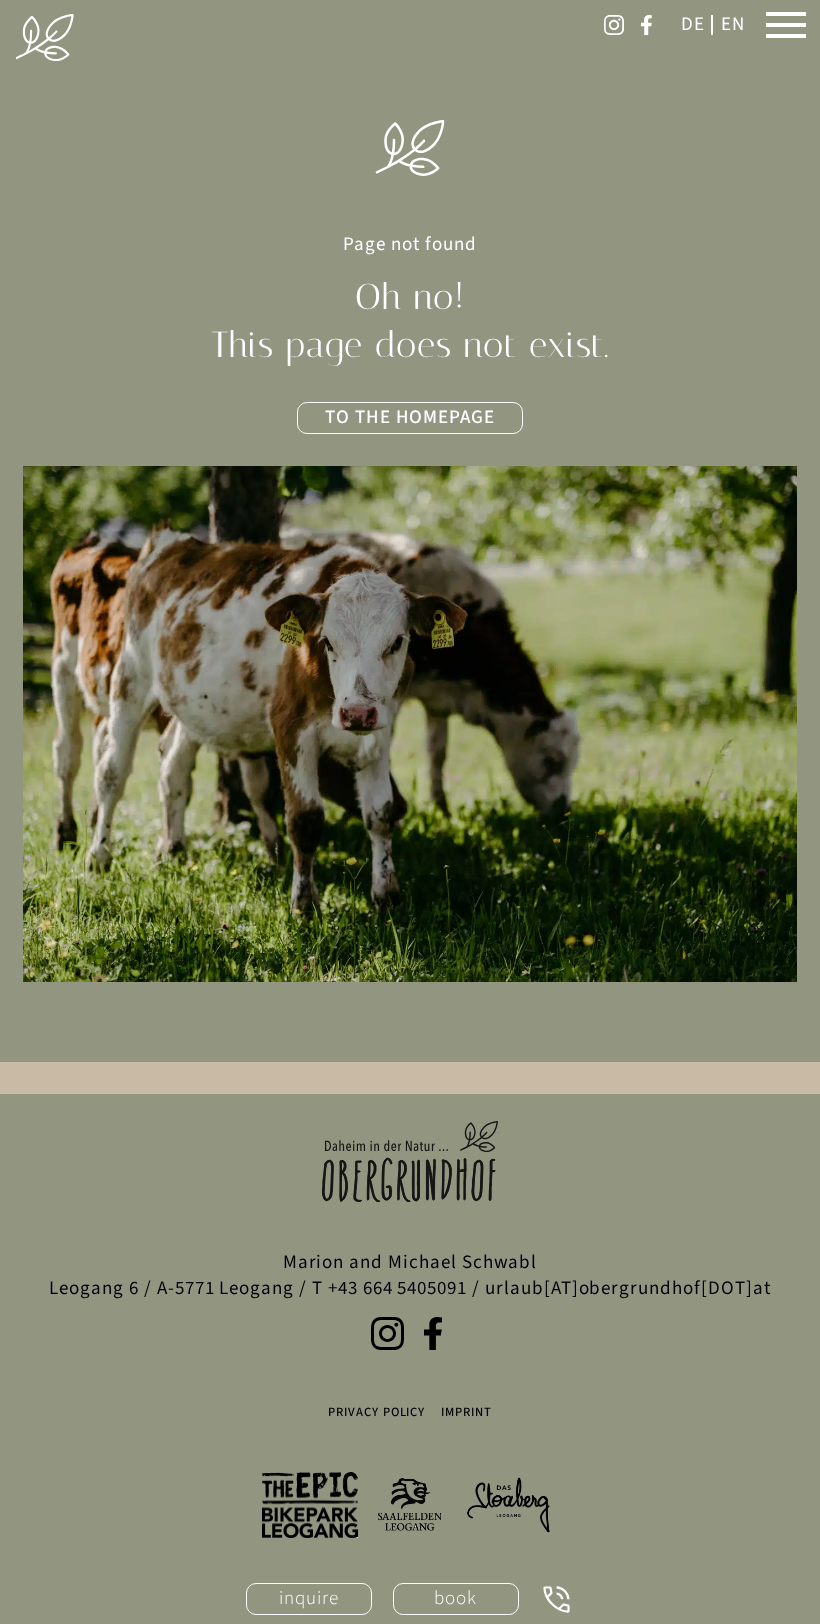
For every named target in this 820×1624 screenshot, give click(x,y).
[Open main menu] (786, 25)
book (455, 1598)
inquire (309, 1598)
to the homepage (410, 417)
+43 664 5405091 (397, 1288)
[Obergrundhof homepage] (45, 37)
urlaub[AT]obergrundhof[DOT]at (628, 1288)
